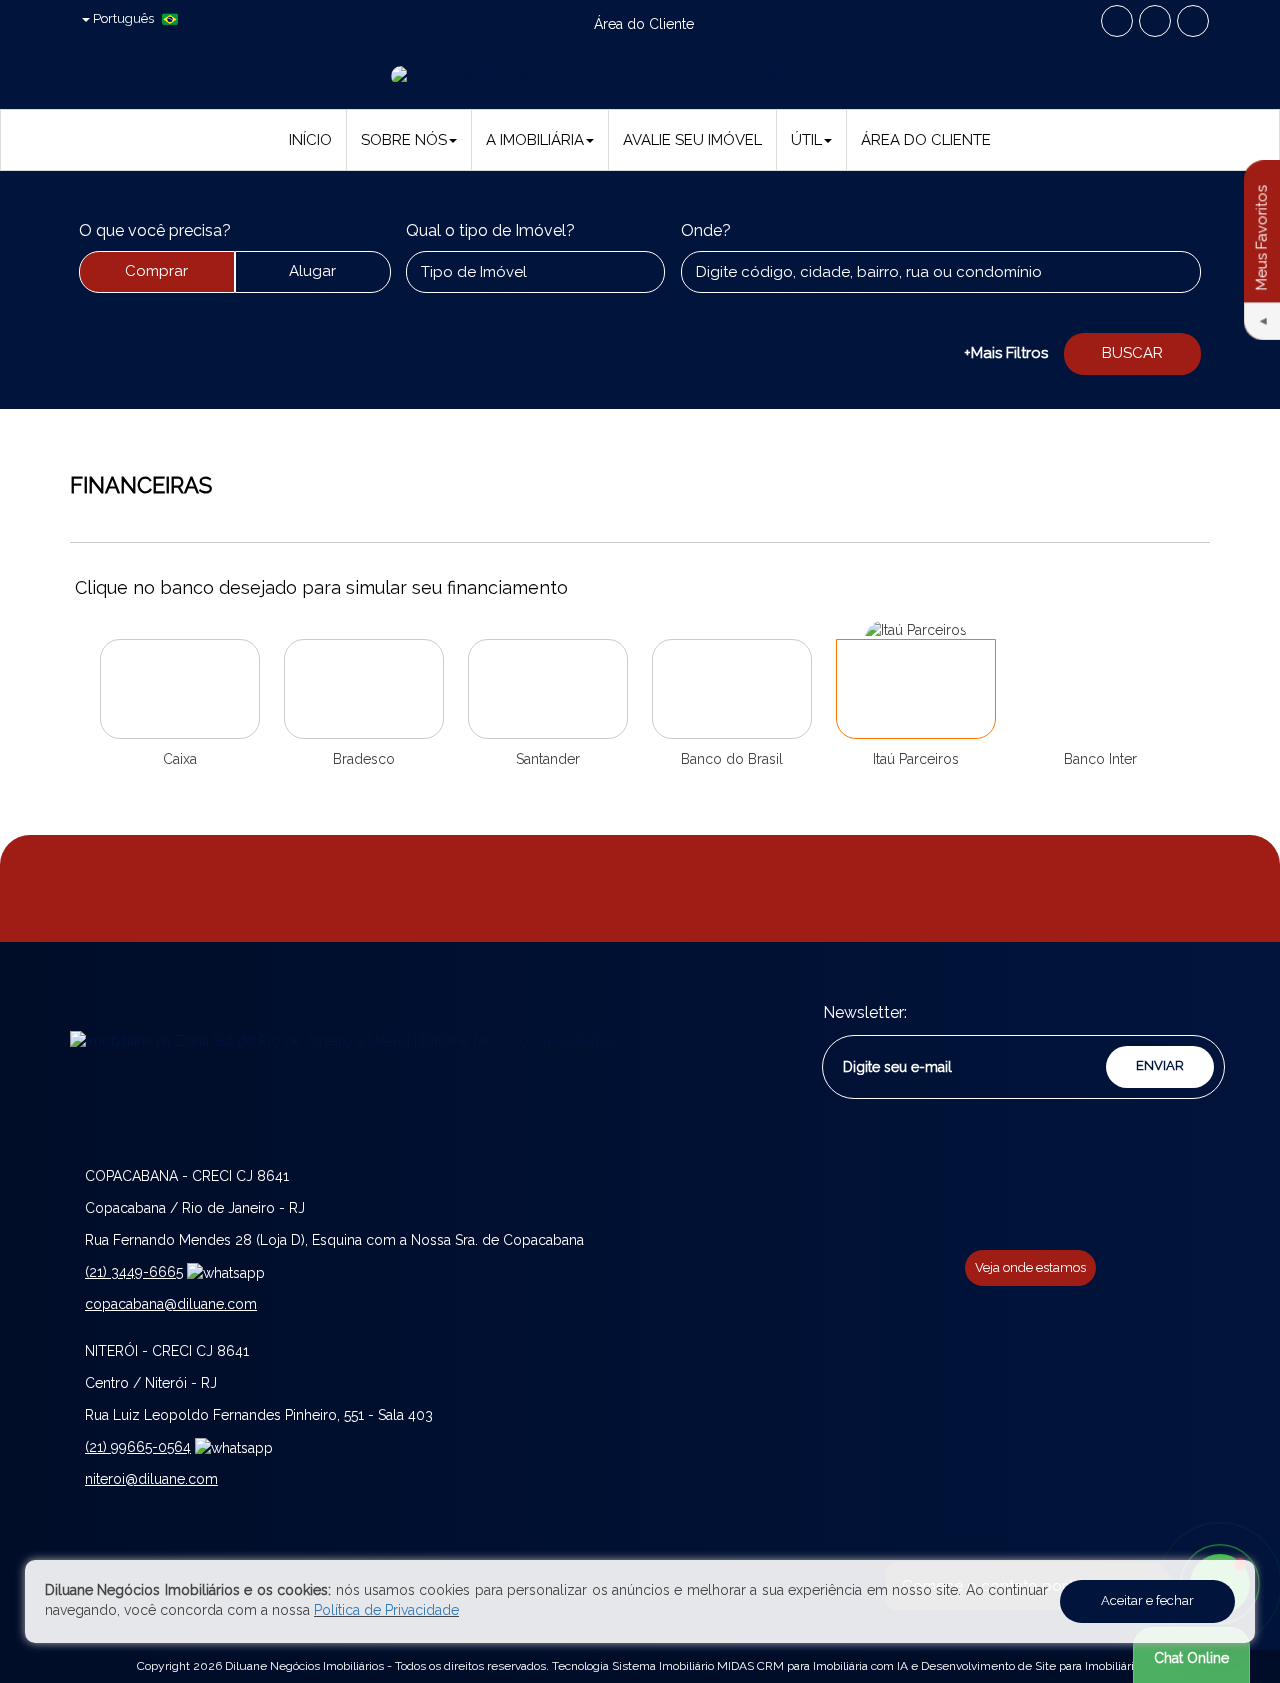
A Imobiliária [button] (535, 140)
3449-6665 (134, 1272)
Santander (548, 759)
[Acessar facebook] (1117, 21)
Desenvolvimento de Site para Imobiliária (1030, 1666)
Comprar (156, 271)
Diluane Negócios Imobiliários (304, 1666)
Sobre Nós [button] (404, 140)
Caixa (180, 759)
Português (123, 18)
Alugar (312, 271)
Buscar (1132, 353)
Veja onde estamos (1030, 1267)
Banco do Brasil (732, 759)
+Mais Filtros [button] (1006, 353)
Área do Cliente (926, 140)
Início (310, 140)
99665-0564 (138, 1447)
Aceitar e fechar (1147, 1600)
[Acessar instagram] (1193, 21)
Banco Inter (1100, 759)
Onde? (706, 230)
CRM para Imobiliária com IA (832, 1666)
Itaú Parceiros (916, 759)
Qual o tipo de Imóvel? (490, 230)
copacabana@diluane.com (171, 1304)
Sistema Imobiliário (663, 1666)
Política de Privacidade (386, 1610)
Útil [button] (806, 140)
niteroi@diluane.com (151, 1479)
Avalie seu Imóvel (692, 140)
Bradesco (364, 759)
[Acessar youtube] (1155, 21)
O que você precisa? (155, 230)
